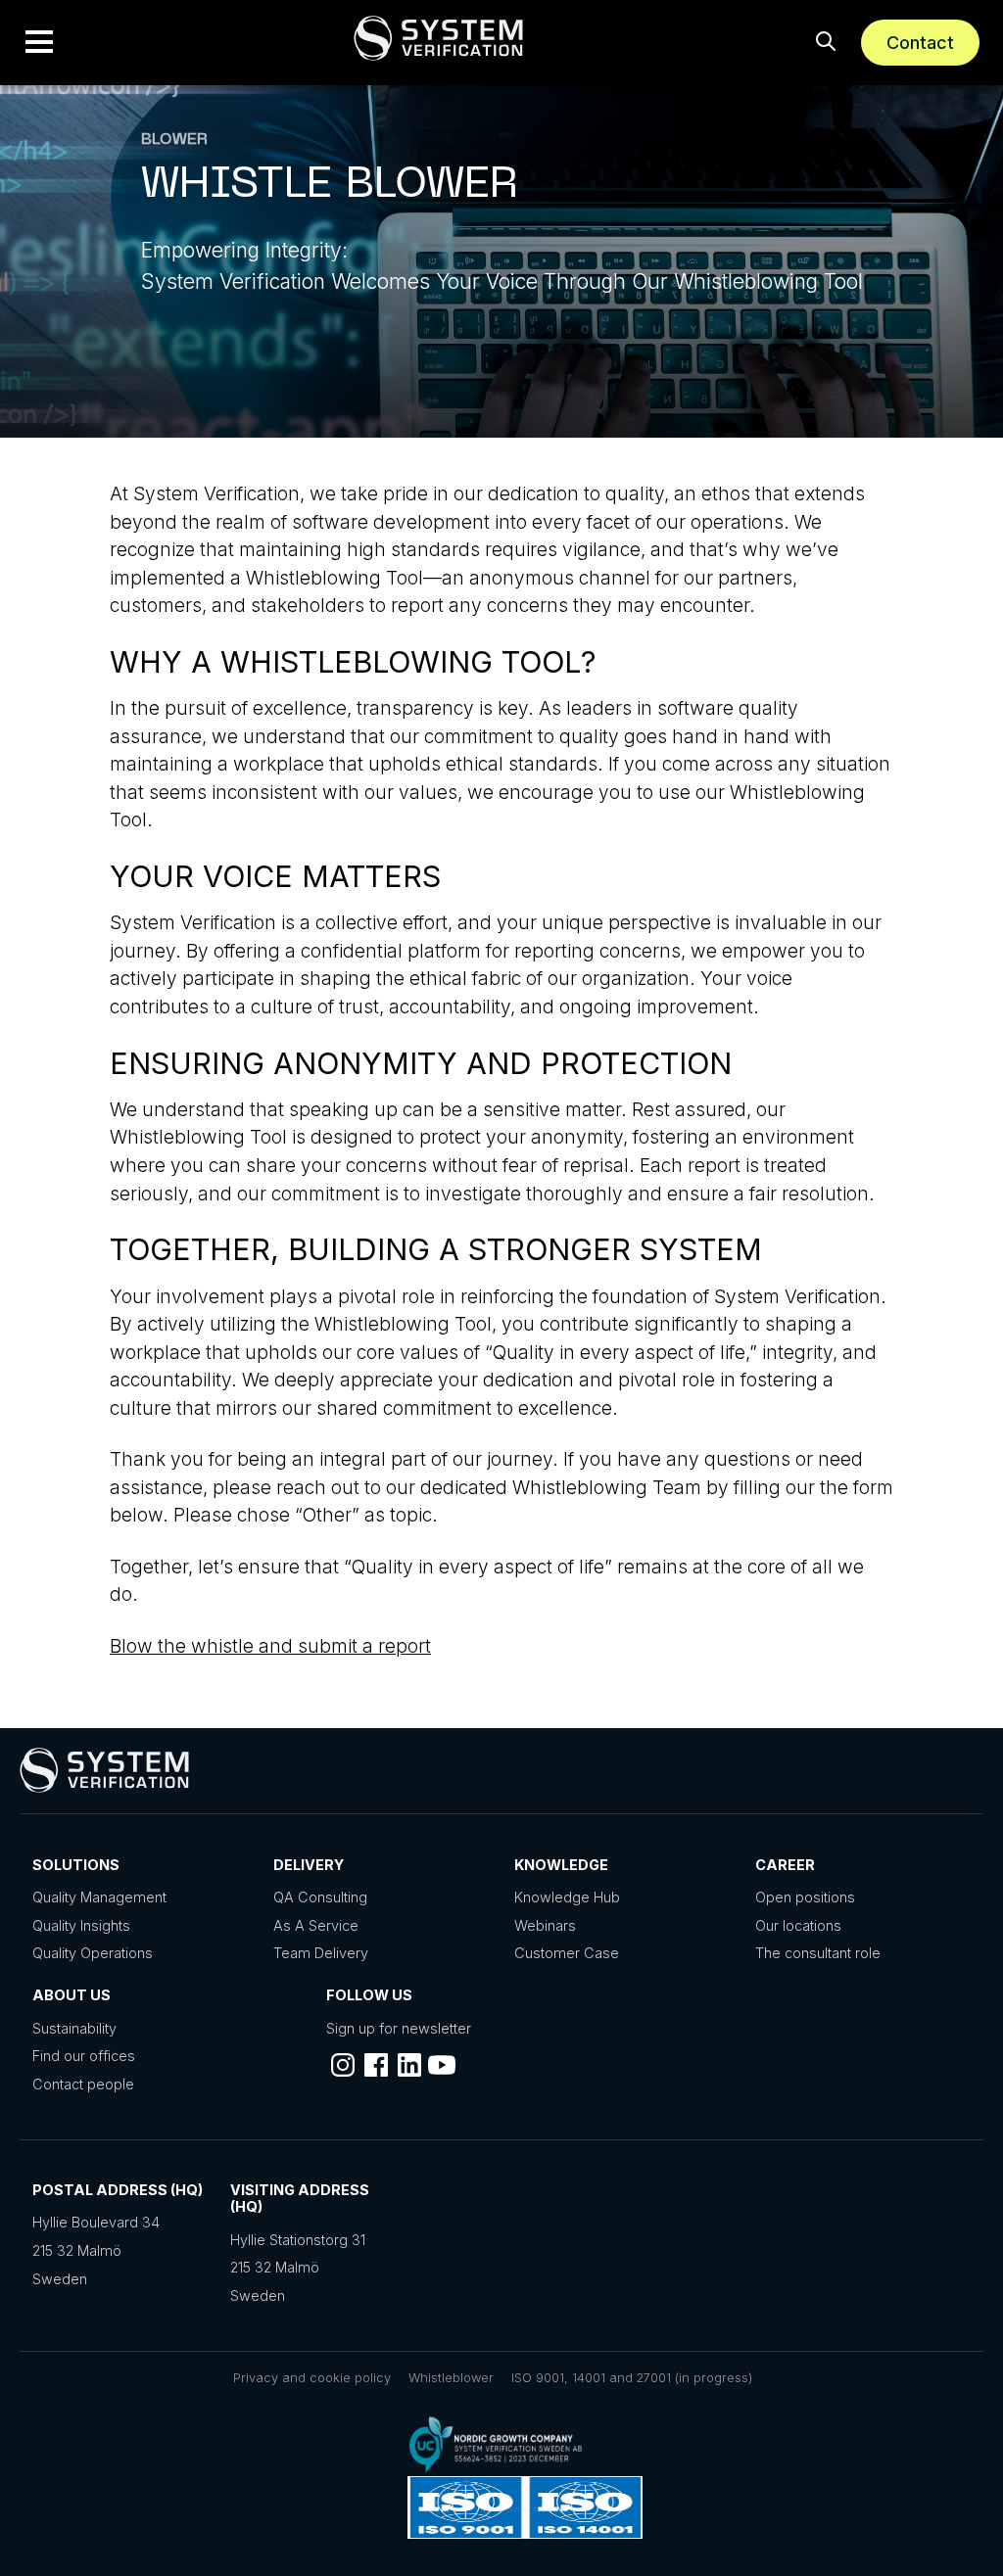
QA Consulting (320, 1897)
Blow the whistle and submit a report (270, 1646)
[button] (39, 42)
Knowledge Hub (567, 1897)
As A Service (316, 1925)
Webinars (545, 1925)
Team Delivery (321, 1953)
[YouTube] (442, 2065)
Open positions (805, 1897)
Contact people (83, 2084)
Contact (920, 43)
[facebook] (376, 2065)
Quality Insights (81, 1925)
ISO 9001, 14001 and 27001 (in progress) (632, 2378)
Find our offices (84, 2056)
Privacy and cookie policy (312, 2378)
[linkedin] (409, 2065)
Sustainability (74, 2028)
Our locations (798, 1925)
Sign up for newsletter (399, 2028)
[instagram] (343, 2065)
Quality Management (99, 1897)
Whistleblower (451, 2378)
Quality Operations (93, 1953)
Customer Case (567, 1953)
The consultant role (818, 1953)
